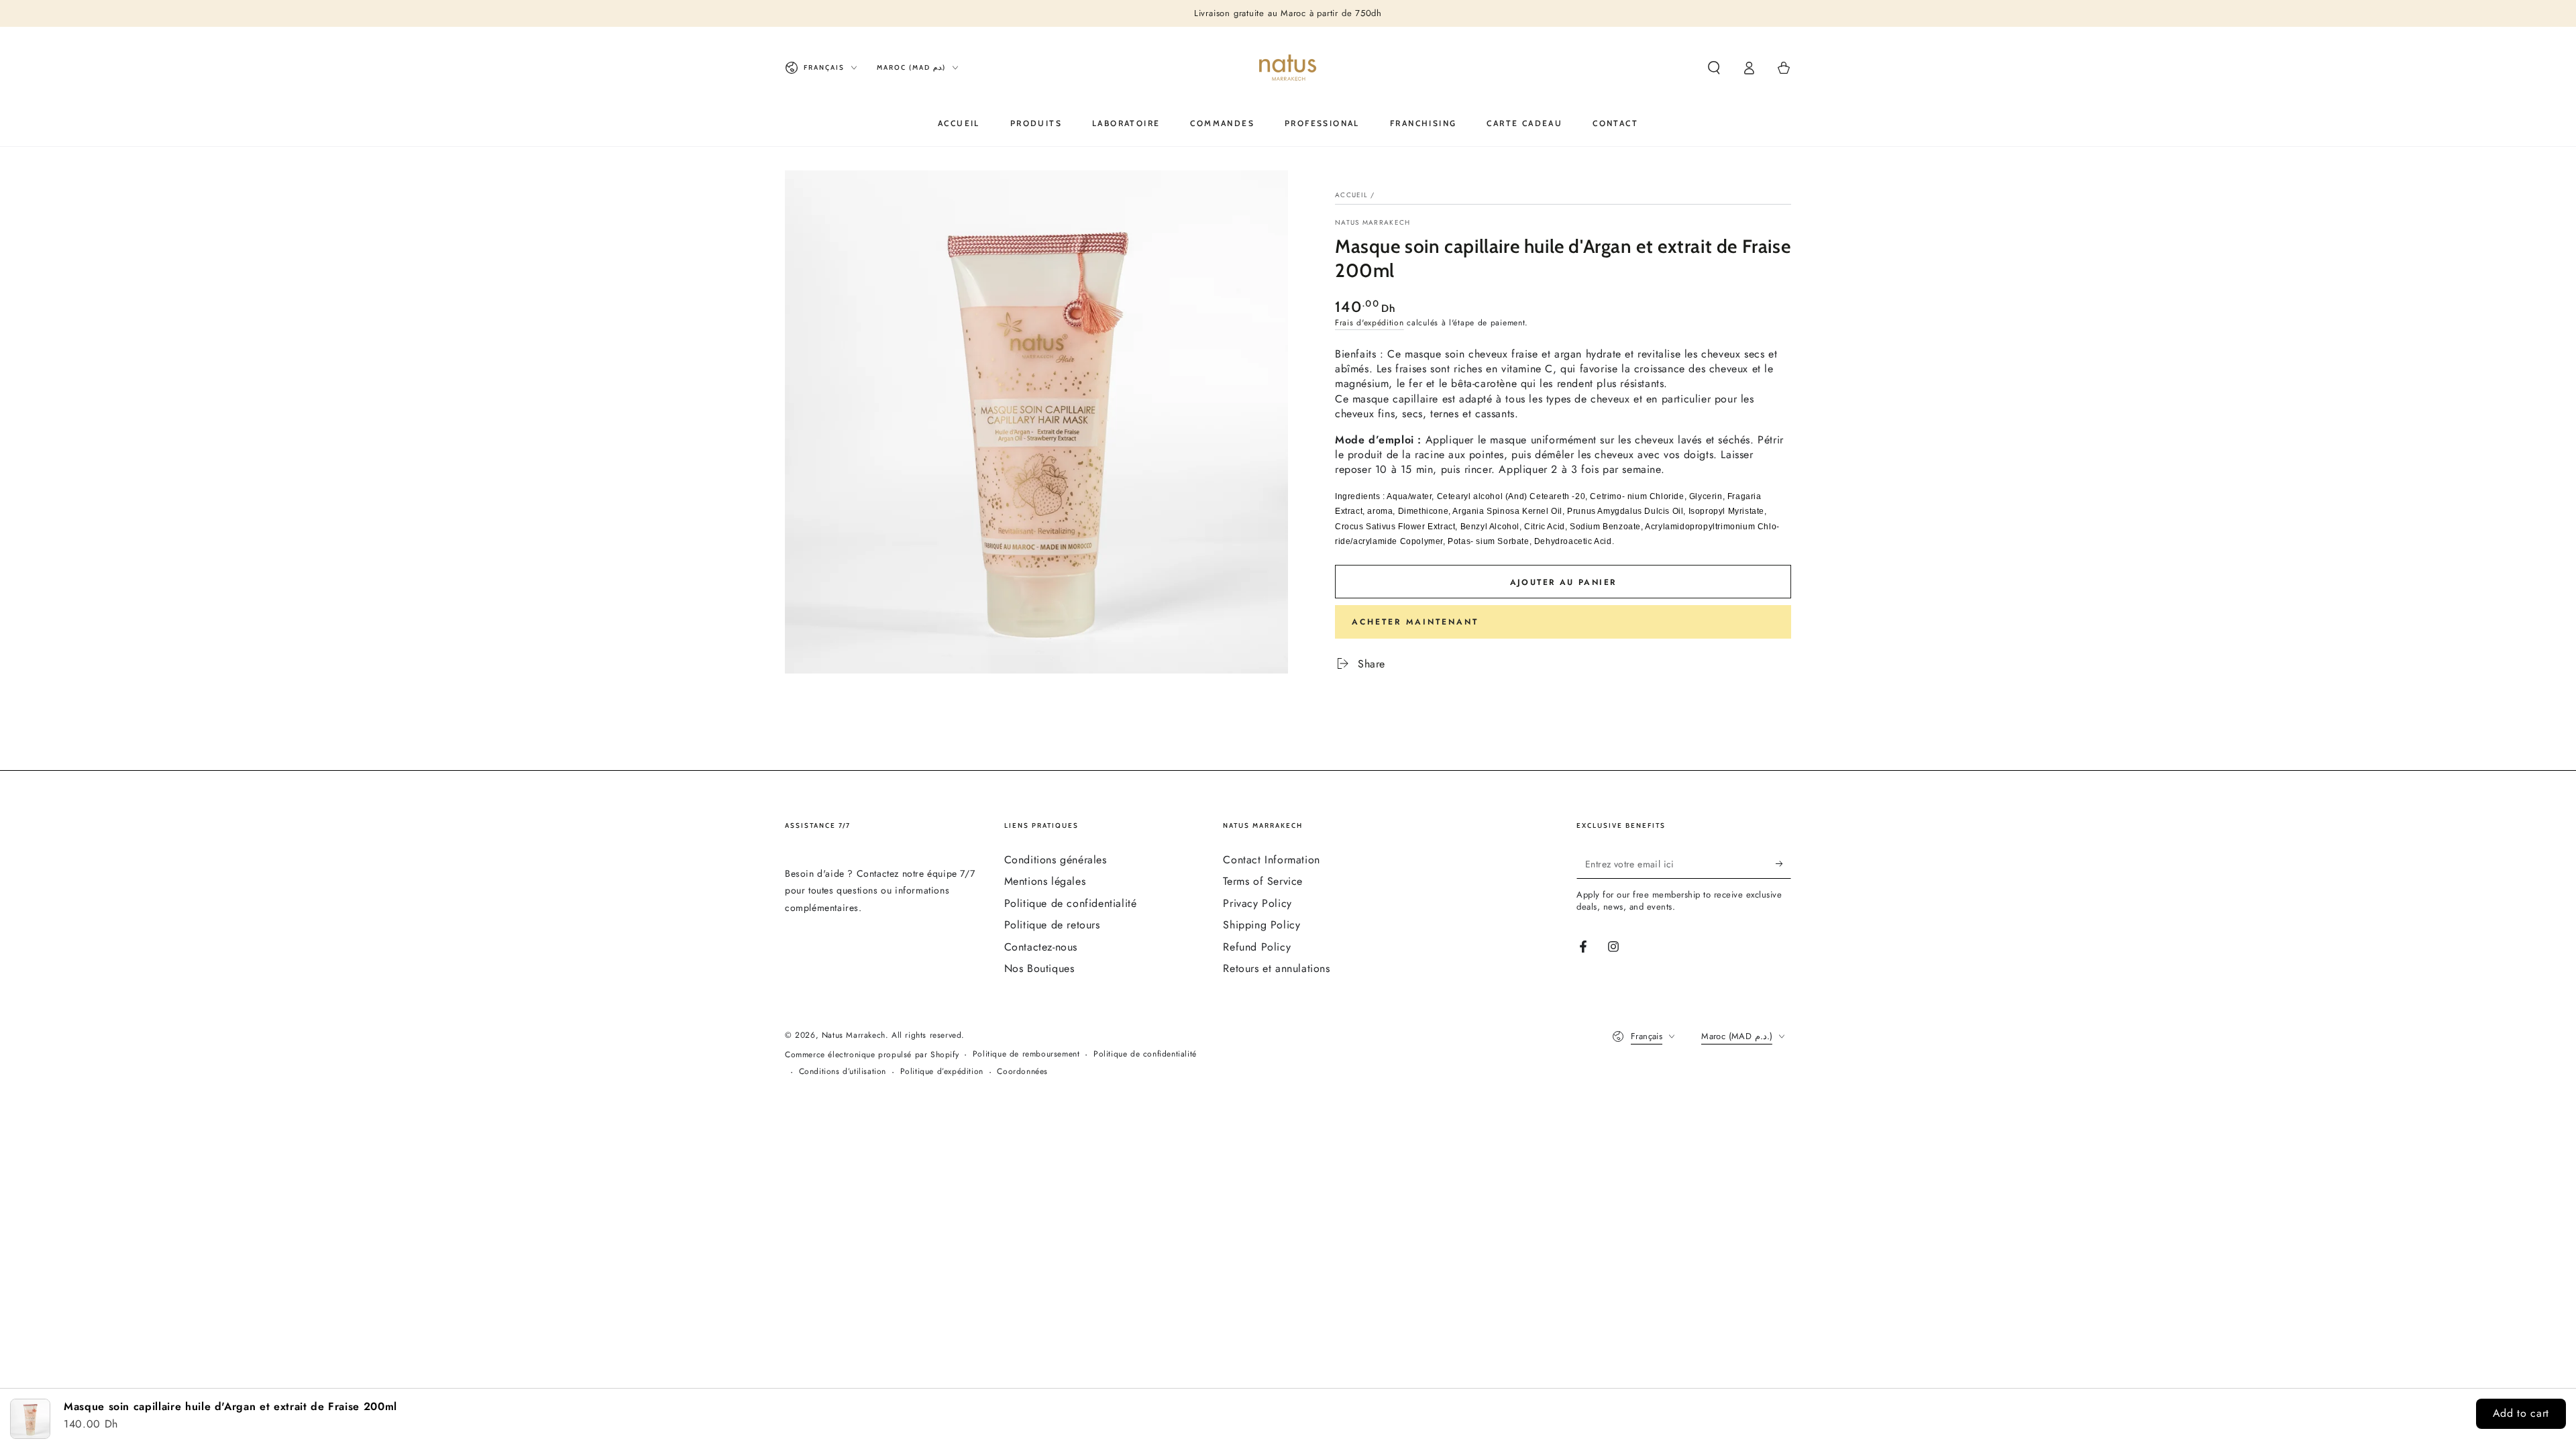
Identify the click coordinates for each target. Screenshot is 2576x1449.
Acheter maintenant (1415, 622)
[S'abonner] (1783, 863)
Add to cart (2521, 1413)
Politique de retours (1052, 925)
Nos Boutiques (1039, 968)
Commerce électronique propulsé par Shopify (872, 1055)
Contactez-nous (1041, 947)
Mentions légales (1045, 881)
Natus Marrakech (1373, 223)
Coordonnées (1022, 1072)
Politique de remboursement (1026, 1054)
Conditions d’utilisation (843, 1072)
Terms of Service (1263, 881)
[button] (1714, 68)
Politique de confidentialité (1071, 903)
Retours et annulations (1276, 968)
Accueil (1351, 195)
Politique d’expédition (942, 1072)
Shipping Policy (1262, 925)
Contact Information (1271, 860)
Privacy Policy (1257, 903)
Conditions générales (1056, 860)
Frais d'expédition (1370, 323)
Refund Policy (1257, 947)
